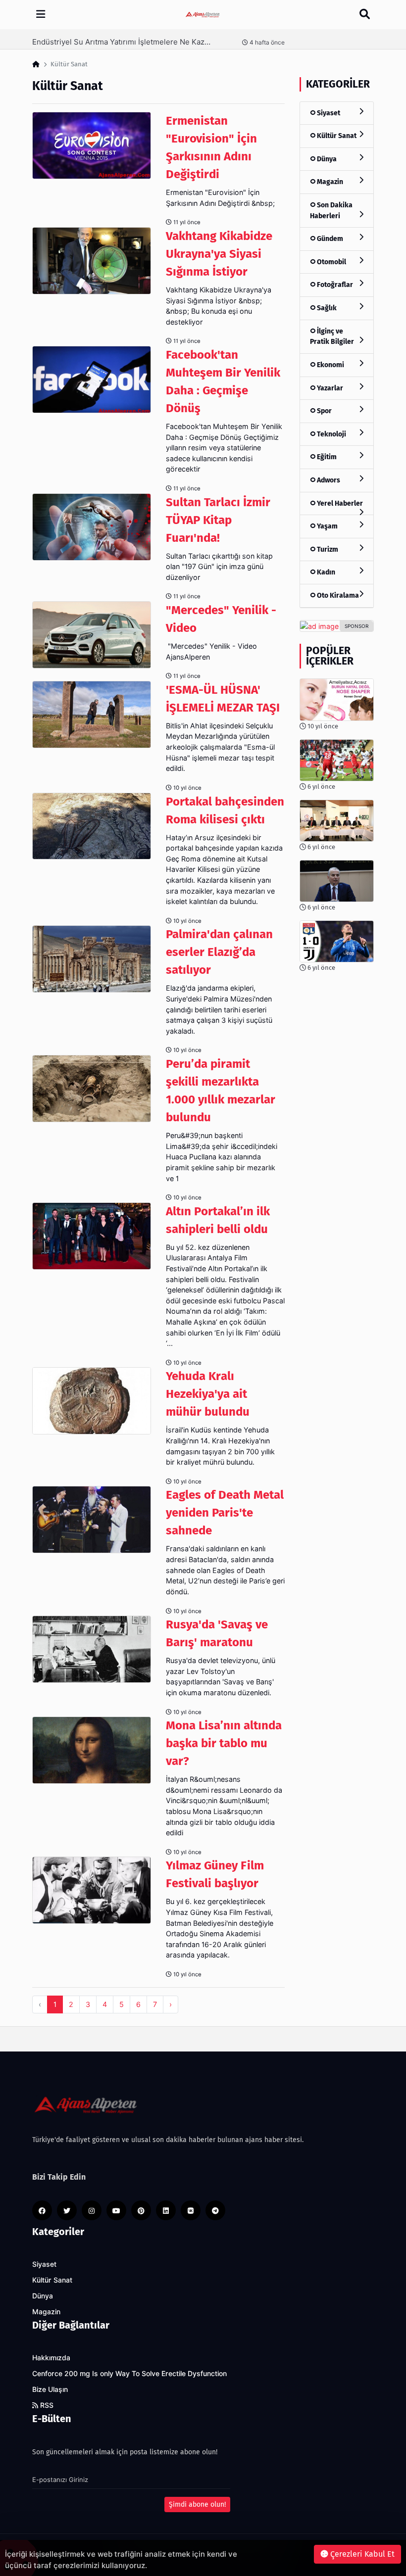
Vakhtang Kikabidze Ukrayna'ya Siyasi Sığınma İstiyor (219, 254)
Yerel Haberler (339, 503)
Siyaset (328, 113)
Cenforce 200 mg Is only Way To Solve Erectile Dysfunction (129, 2374)
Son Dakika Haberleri (331, 211)
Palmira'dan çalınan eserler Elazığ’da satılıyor (219, 952)
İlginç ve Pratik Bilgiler (332, 337)
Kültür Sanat (336, 136)
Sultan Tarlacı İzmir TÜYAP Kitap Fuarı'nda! (218, 520)
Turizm (327, 549)
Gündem (329, 239)
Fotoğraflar (334, 285)
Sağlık (326, 308)
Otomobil (331, 262)
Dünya (326, 159)
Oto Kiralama (337, 596)
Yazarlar (329, 388)
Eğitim (326, 457)
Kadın (325, 572)
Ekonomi (330, 365)
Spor (324, 411)
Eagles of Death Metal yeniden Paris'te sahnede (225, 1513)
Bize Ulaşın (50, 2389)
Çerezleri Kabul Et (361, 2554)
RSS (46, 2405)
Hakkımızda (51, 2358)
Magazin (329, 182)
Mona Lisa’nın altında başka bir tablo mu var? (224, 1743)
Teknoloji (331, 434)
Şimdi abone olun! (197, 2504)
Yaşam (327, 526)
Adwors (328, 480)
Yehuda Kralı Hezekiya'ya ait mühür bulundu (208, 1394)
